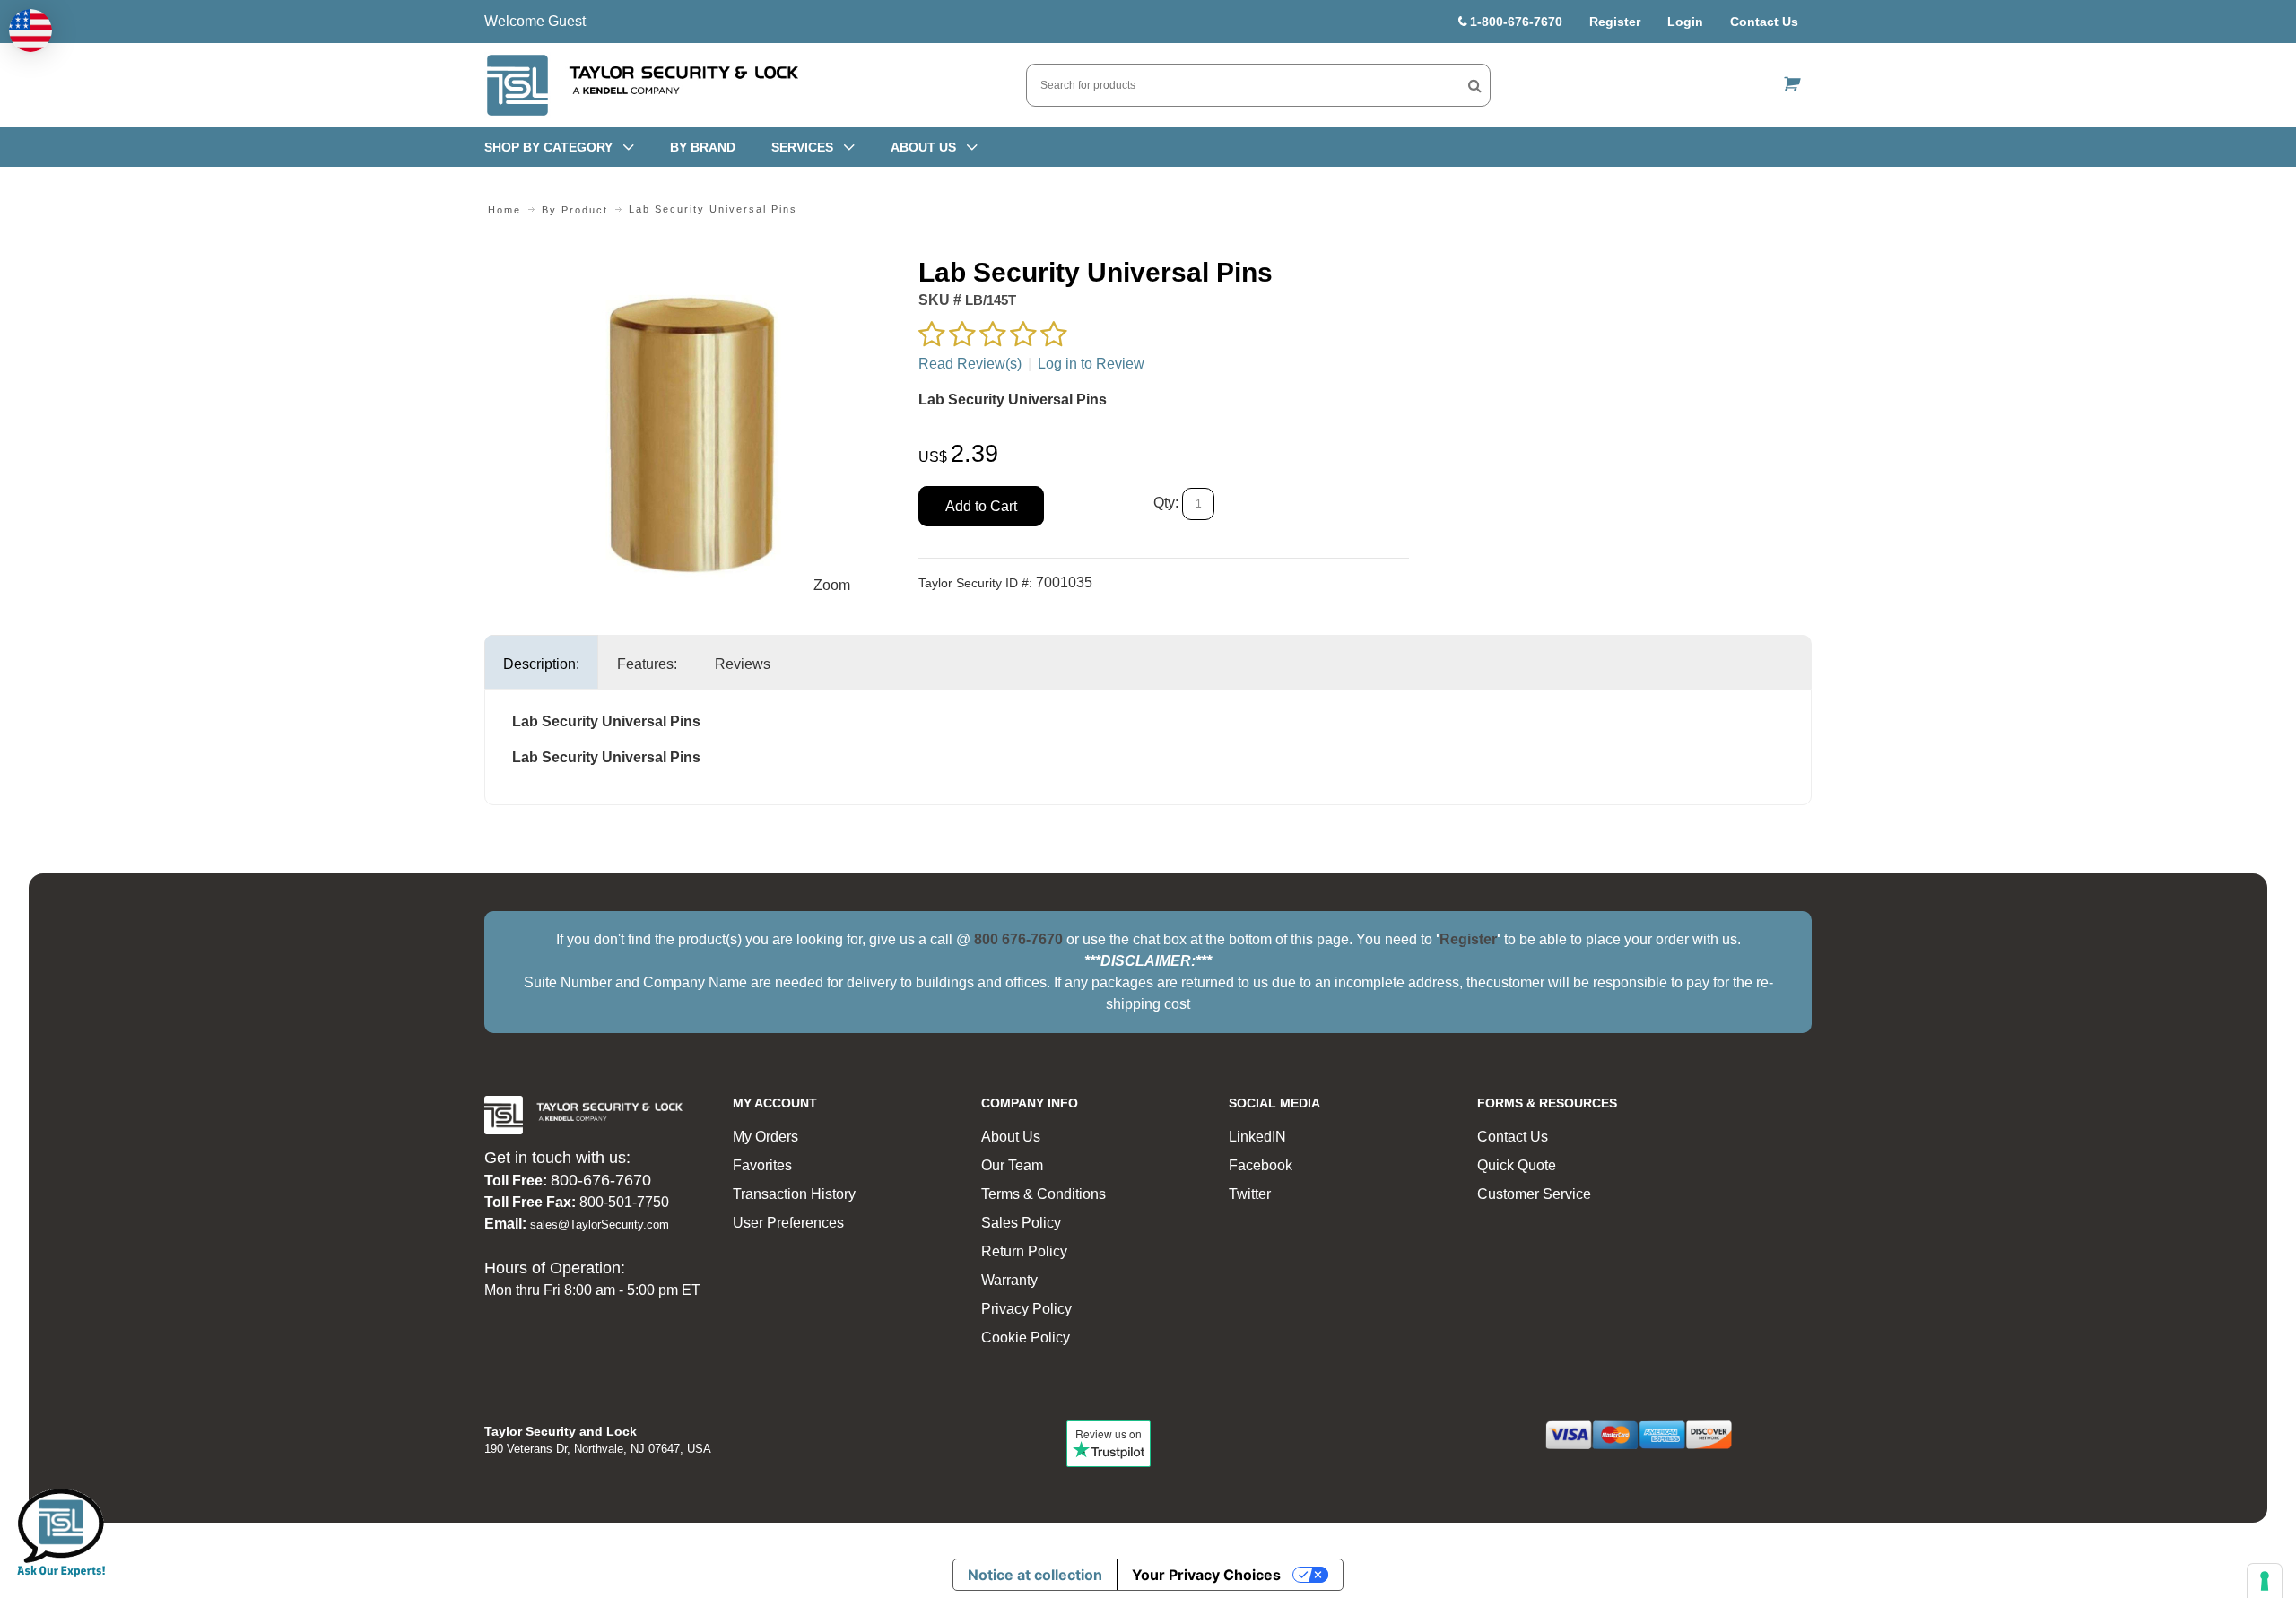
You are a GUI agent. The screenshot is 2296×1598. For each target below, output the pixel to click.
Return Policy (1024, 1251)
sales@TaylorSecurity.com (600, 1225)
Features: (647, 664)
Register (1615, 22)
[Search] (1475, 85)
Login (1685, 22)
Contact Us (1764, 22)
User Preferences (788, 1223)
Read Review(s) (970, 364)
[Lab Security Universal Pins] (692, 266)
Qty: (1166, 503)
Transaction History (794, 1194)
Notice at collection (1035, 1575)
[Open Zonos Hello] (30, 30)
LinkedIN (1257, 1137)
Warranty (1009, 1280)
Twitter (1250, 1194)
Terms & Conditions (1044, 1194)
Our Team (1012, 1165)
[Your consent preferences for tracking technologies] (2265, 1581)
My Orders (765, 1137)
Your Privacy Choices (1206, 1575)
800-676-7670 (601, 1180)
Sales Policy (1021, 1223)
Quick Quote (1517, 1165)
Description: (541, 664)
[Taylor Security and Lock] (641, 85)
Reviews (743, 664)
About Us (1011, 1137)
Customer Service (1534, 1194)
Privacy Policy (1026, 1309)
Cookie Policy (1026, 1337)
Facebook (1261, 1165)
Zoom (832, 585)
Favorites (762, 1165)
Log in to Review (1091, 364)
